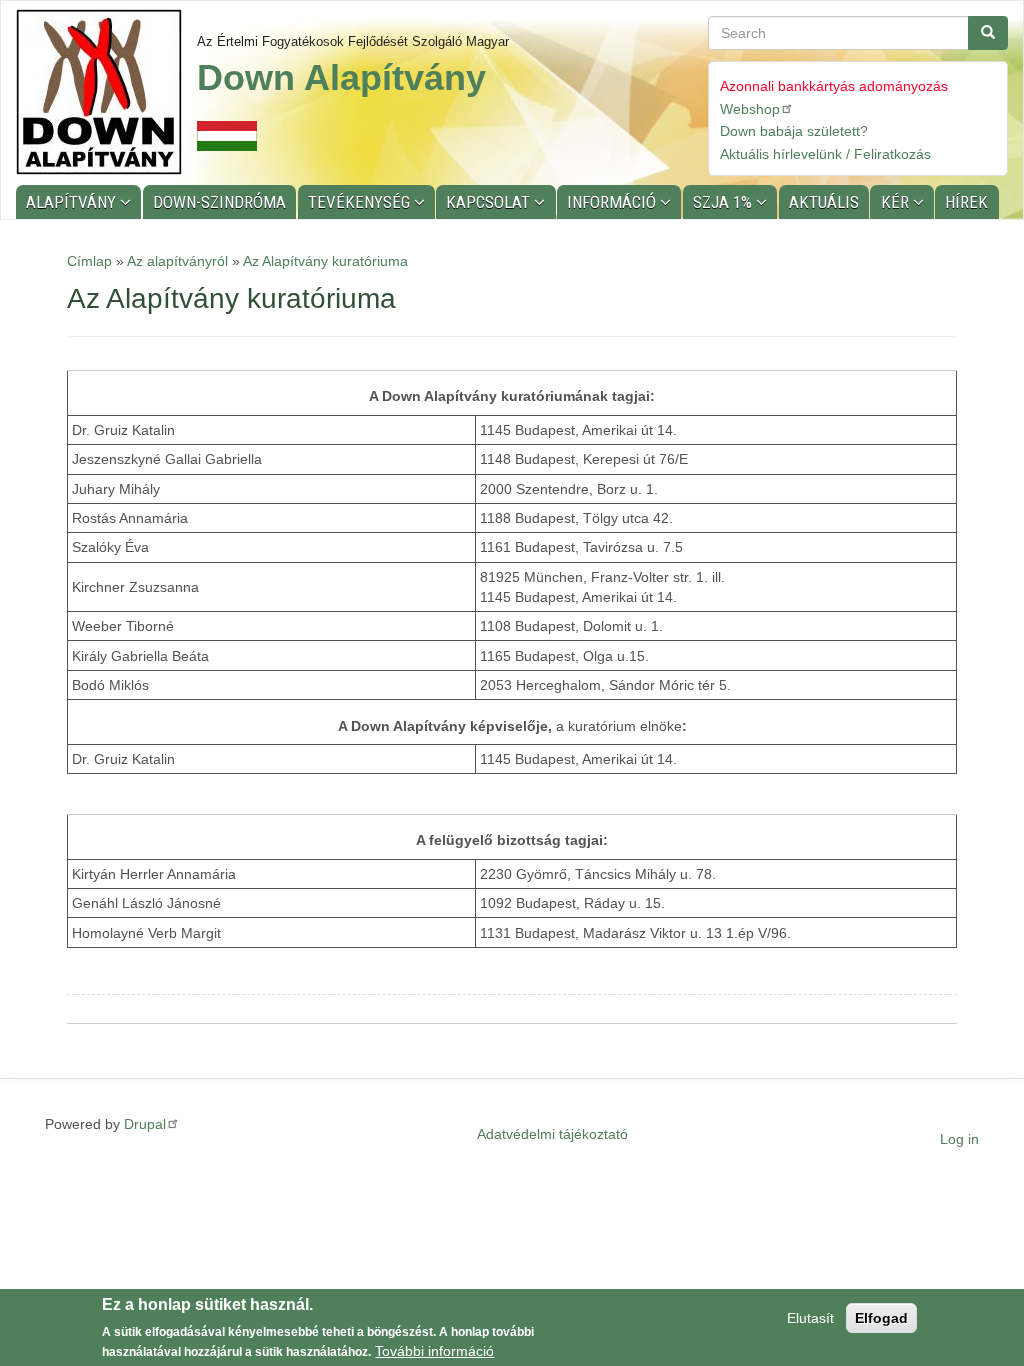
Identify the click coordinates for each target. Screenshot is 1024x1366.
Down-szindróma (219, 202)
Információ (613, 202)
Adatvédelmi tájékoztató (552, 1134)
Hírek (966, 202)
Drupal (145, 1124)
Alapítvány (73, 202)
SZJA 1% (724, 202)
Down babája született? (794, 131)
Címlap (89, 261)
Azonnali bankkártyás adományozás (834, 86)
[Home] (106, 92)
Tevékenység (361, 202)
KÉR (897, 202)
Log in (959, 1139)
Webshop (750, 109)
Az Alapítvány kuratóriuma (325, 261)
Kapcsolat (490, 202)
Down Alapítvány (341, 77)
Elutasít (810, 1318)
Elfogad (881, 1318)
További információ (434, 1351)
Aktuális (824, 202)
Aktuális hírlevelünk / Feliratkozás (825, 154)
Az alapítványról (177, 261)
